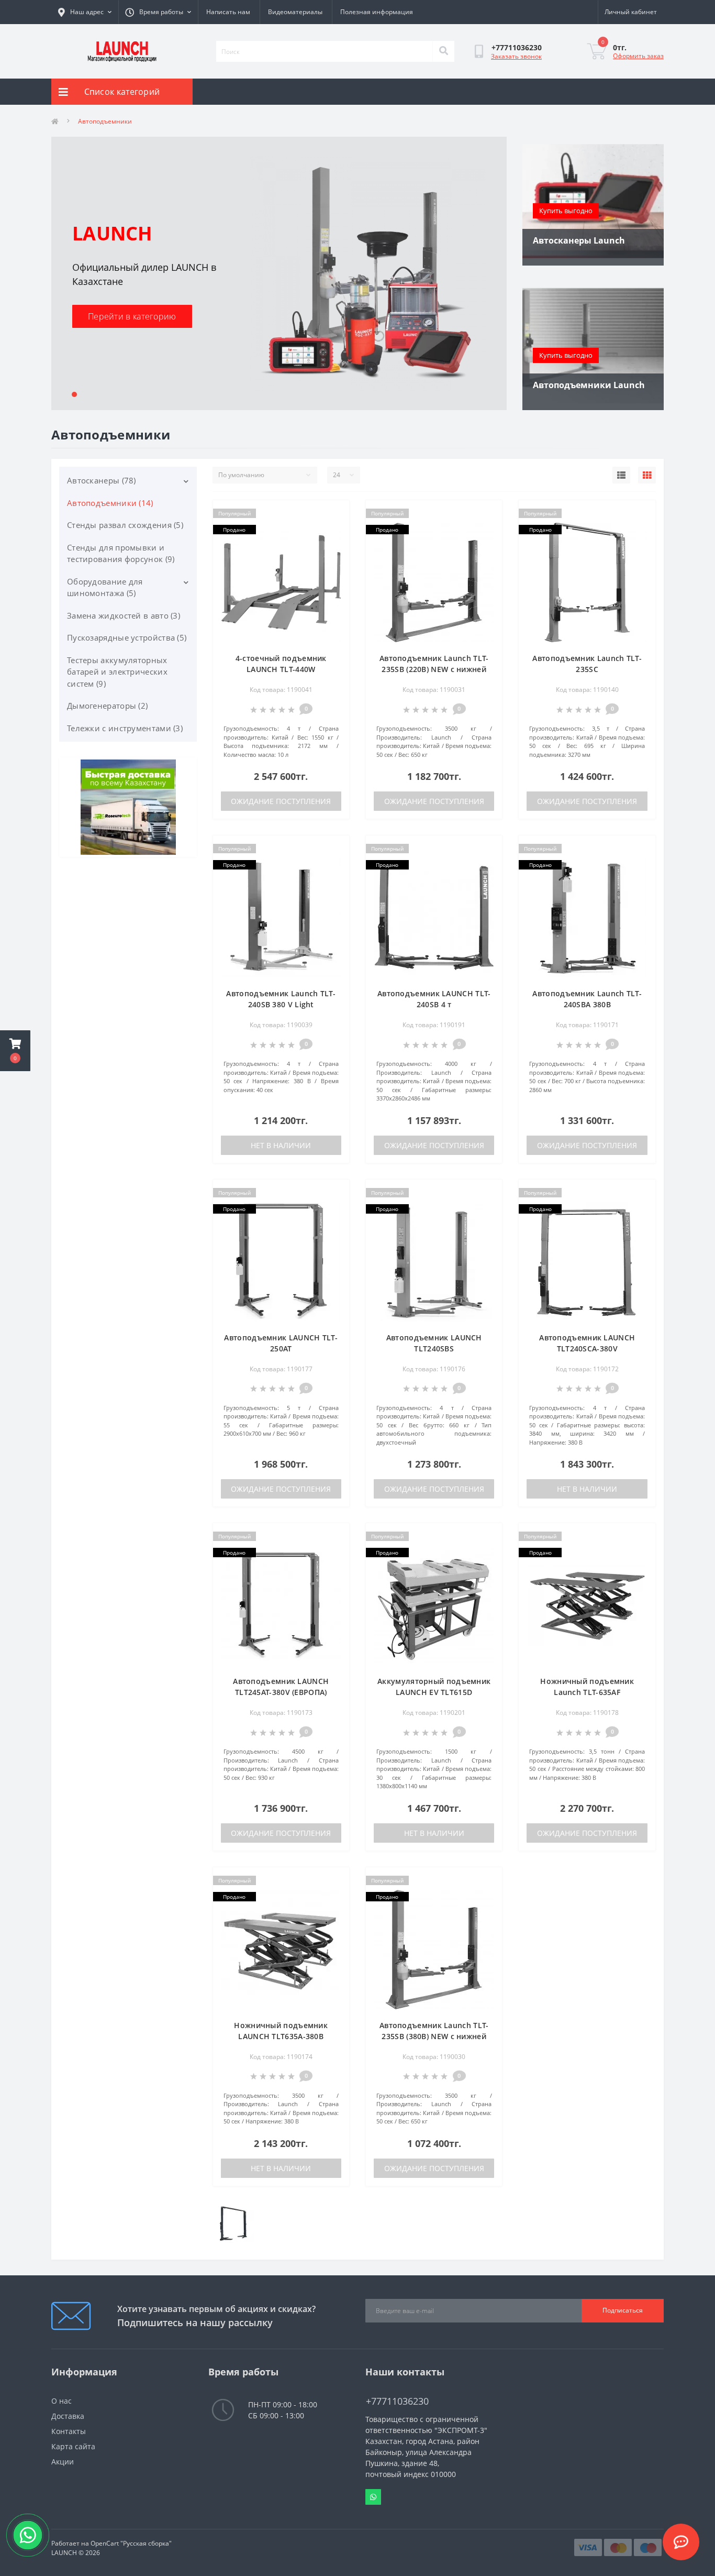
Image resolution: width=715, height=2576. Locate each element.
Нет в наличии (281, 1145)
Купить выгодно (566, 211)
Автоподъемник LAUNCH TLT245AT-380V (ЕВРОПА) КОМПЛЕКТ (281, 1692)
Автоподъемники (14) (110, 503)
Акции (63, 2462)
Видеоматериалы (295, 12)
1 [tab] (74, 394)
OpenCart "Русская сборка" (131, 2543)
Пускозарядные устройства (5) (127, 637)
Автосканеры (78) (102, 480)
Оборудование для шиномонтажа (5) (105, 587)
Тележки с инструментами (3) (125, 728)
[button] (15, 1051)
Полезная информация (377, 12)
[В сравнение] (333, 531)
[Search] (443, 51)
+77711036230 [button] (397, 2401)
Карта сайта (73, 2446)
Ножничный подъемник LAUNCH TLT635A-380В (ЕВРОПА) (281, 2036)
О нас (62, 2401)
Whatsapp (373, 2497)
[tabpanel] (279, 273)
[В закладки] (333, 514)
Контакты (69, 2431)
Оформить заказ (638, 56)
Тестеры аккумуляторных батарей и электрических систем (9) (117, 672)
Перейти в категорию (132, 316)
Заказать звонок (516, 56)
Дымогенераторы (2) (107, 706)
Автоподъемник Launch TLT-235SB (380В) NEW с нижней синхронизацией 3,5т (434, 2036)
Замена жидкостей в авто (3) (124, 615)
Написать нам (228, 12)
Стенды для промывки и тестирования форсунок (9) (121, 553)
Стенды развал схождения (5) (125, 525)
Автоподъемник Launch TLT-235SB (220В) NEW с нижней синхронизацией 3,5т (434, 669)
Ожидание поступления (281, 801)
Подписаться (623, 2310)
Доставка (68, 2416)
